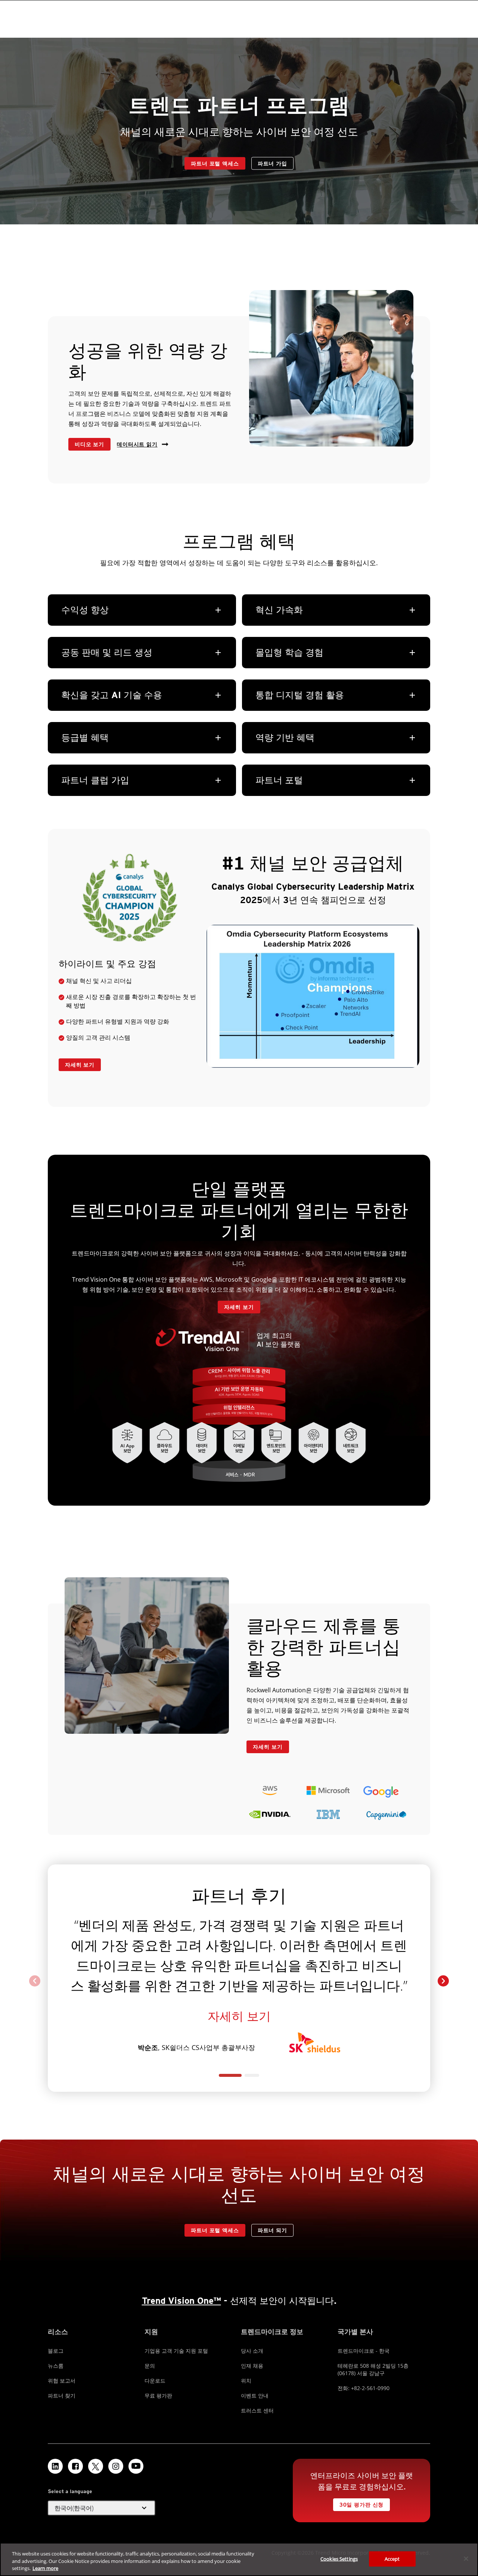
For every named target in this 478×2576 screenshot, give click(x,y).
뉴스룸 (56, 2366)
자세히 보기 (80, 1065)
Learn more (45, 2568)
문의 (150, 2366)
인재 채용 (252, 2366)
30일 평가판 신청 (361, 2505)
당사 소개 (252, 2351)
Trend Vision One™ (181, 2301)
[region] (239, 2559)
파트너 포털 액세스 (215, 164)
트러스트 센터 (257, 2410)
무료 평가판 (158, 2395)
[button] (443, 1981)
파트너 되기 (272, 2230)
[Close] (466, 2558)
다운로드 (155, 2381)
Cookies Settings (339, 2558)
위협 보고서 (62, 2381)
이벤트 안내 (255, 2395)
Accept (392, 2558)
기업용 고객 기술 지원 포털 (176, 2351)
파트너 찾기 (62, 2395)
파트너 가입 (272, 164)
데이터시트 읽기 (137, 444)
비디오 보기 (89, 444)
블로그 (56, 2351)
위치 (246, 2381)
